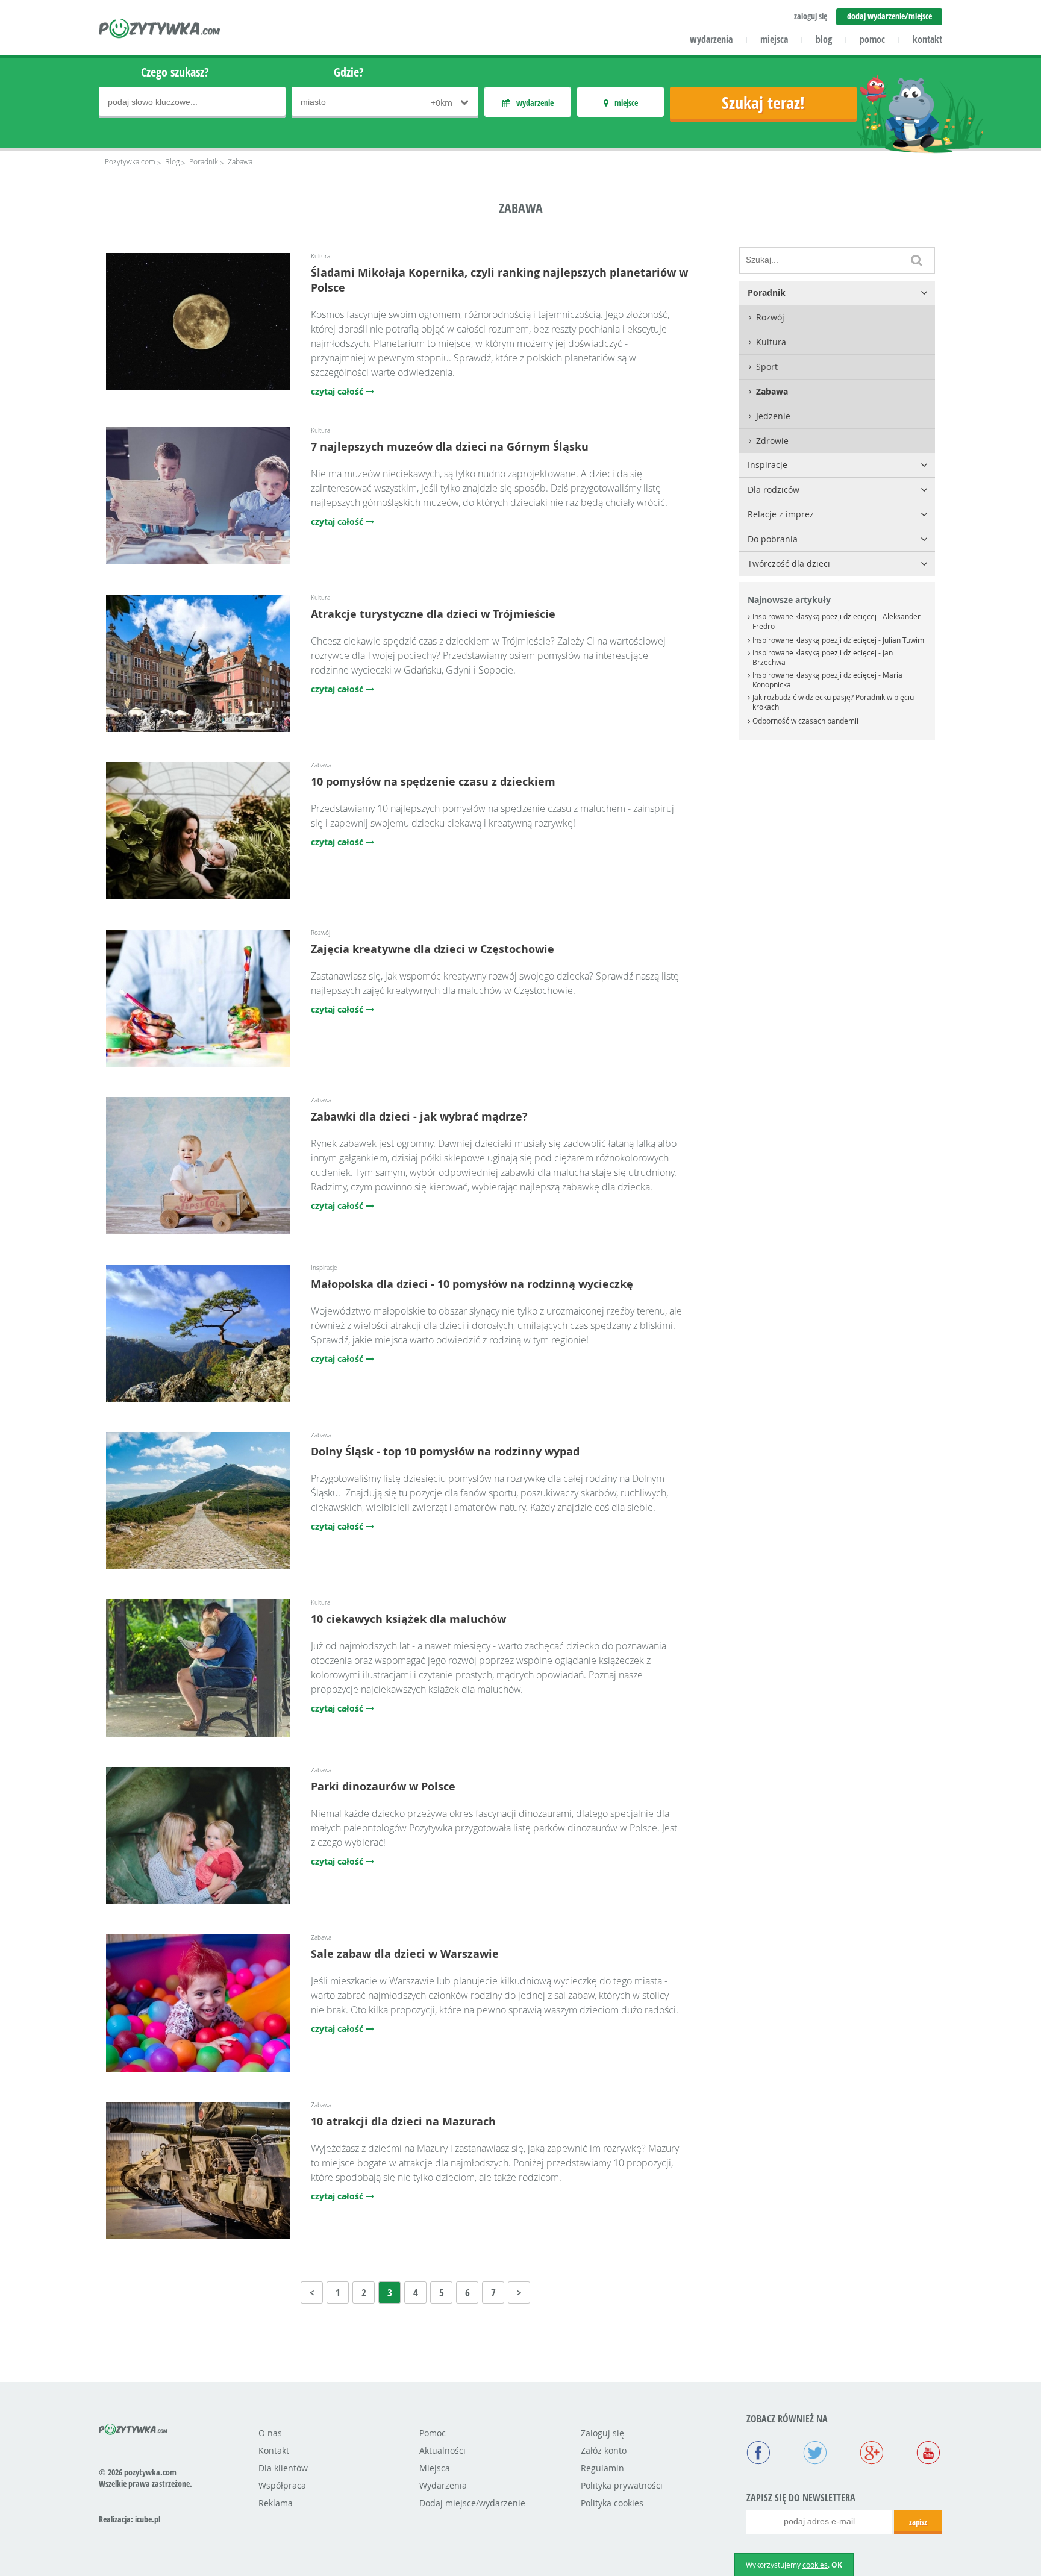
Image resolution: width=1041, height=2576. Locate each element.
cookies (815, 2565)
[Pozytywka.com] (133, 2427)
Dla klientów (283, 2468)
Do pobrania (773, 539)
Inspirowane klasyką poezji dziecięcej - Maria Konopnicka (827, 680)
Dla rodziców (774, 489)
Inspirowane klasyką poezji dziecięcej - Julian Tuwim (838, 640)
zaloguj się (811, 16)
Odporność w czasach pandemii (805, 721)
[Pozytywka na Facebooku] (758, 2454)
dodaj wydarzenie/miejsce (889, 16)
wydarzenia (711, 39)
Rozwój (770, 317)
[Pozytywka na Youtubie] (928, 2454)
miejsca (774, 39)
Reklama (276, 2503)
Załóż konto (604, 2450)
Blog (172, 161)
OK (837, 2565)
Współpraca (282, 2485)
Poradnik (204, 161)
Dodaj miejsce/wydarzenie (472, 2503)
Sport (767, 367)
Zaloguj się (602, 2433)
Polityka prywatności (622, 2485)
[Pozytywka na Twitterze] (815, 2454)
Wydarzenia (443, 2485)
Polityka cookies (612, 2503)
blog (824, 39)
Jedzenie (773, 416)
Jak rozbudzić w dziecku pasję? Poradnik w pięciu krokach (833, 702)
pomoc (872, 39)
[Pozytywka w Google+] (872, 2454)
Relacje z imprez (781, 514)
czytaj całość (338, 391)
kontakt (927, 39)
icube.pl (148, 2519)
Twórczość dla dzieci (789, 564)
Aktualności (442, 2450)
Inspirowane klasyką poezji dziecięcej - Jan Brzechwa (823, 657)
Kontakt (274, 2450)
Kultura (771, 342)
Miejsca (435, 2468)
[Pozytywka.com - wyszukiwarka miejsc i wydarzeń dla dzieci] (160, 30)
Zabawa (772, 391)
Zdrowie (772, 441)
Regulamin (602, 2468)
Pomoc (433, 2433)
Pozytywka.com (130, 161)
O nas (270, 2433)
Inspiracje (767, 465)
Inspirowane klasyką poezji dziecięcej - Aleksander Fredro (836, 621)
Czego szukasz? (175, 72)
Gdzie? (349, 72)
